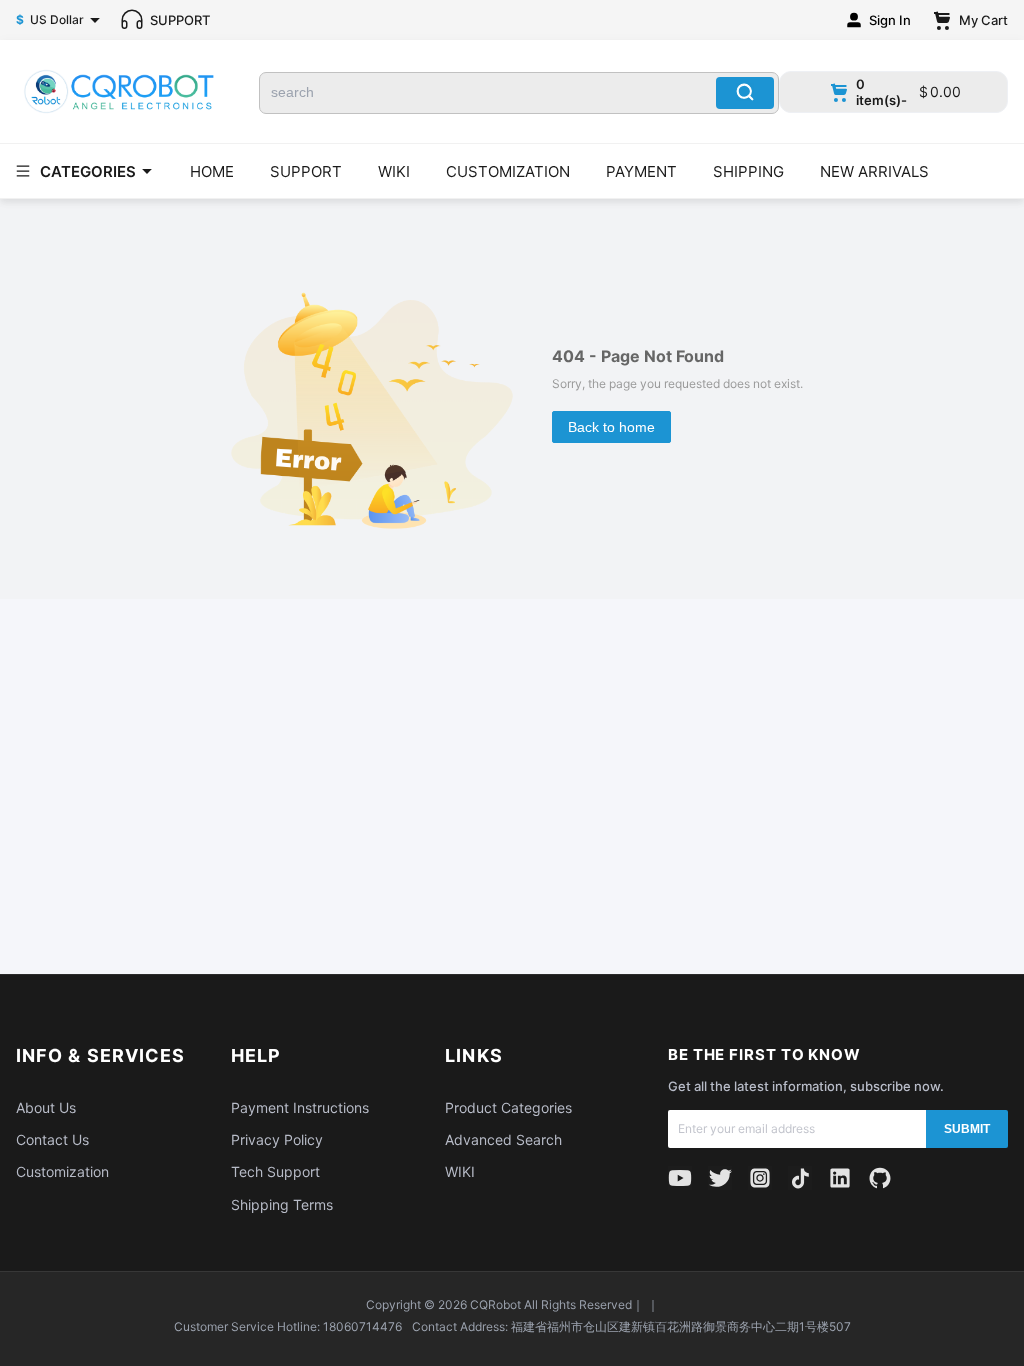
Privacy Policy (277, 1139)
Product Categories (508, 1107)
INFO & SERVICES (100, 1055)
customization (508, 171)
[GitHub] (880, 1178)
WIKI (394, 171)
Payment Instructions (300, 1107)
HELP (256, 1055)
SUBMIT (967, 1129)
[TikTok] (800, 1178)
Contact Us (52, 1139)
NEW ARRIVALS (874, 171)
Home (212, 171)
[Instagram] (760, 1178)
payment (641, 171)
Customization (62, 1171)
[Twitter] (720, 1178)
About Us (46, 1107)
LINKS (473, 1055)
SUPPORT (306, 171)
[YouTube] (680, 1178)
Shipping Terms (282, 1204)
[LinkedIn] (840, 1178)
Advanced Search (503, 1139)
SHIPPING (748, 171)
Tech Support (275, 1171)
